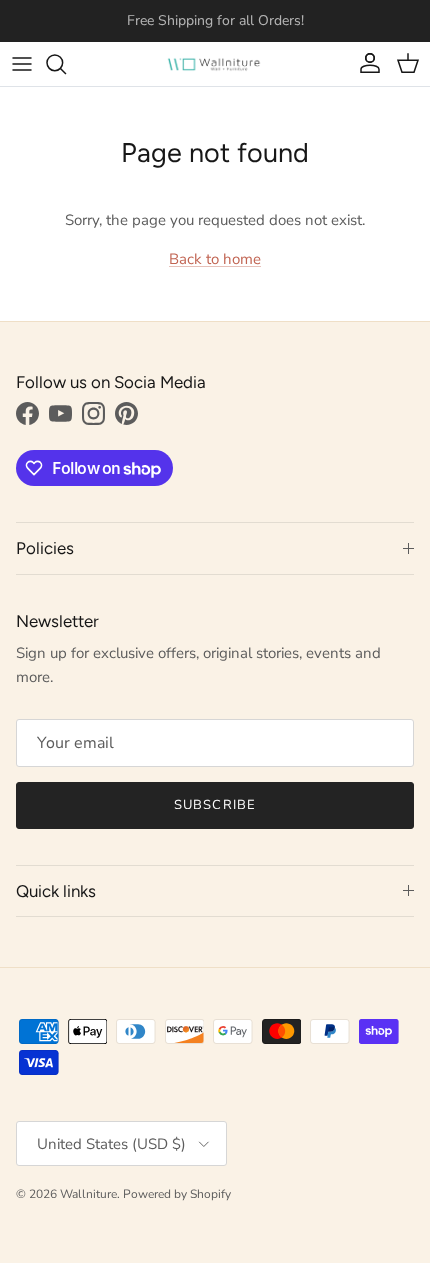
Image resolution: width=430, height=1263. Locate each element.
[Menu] (22, 64)
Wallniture (88, 1194)
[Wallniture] (215, 63)
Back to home (215, 259)
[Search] (66, 64)
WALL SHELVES (211, 28)
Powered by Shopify (177, 1194)
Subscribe (214, 805)
